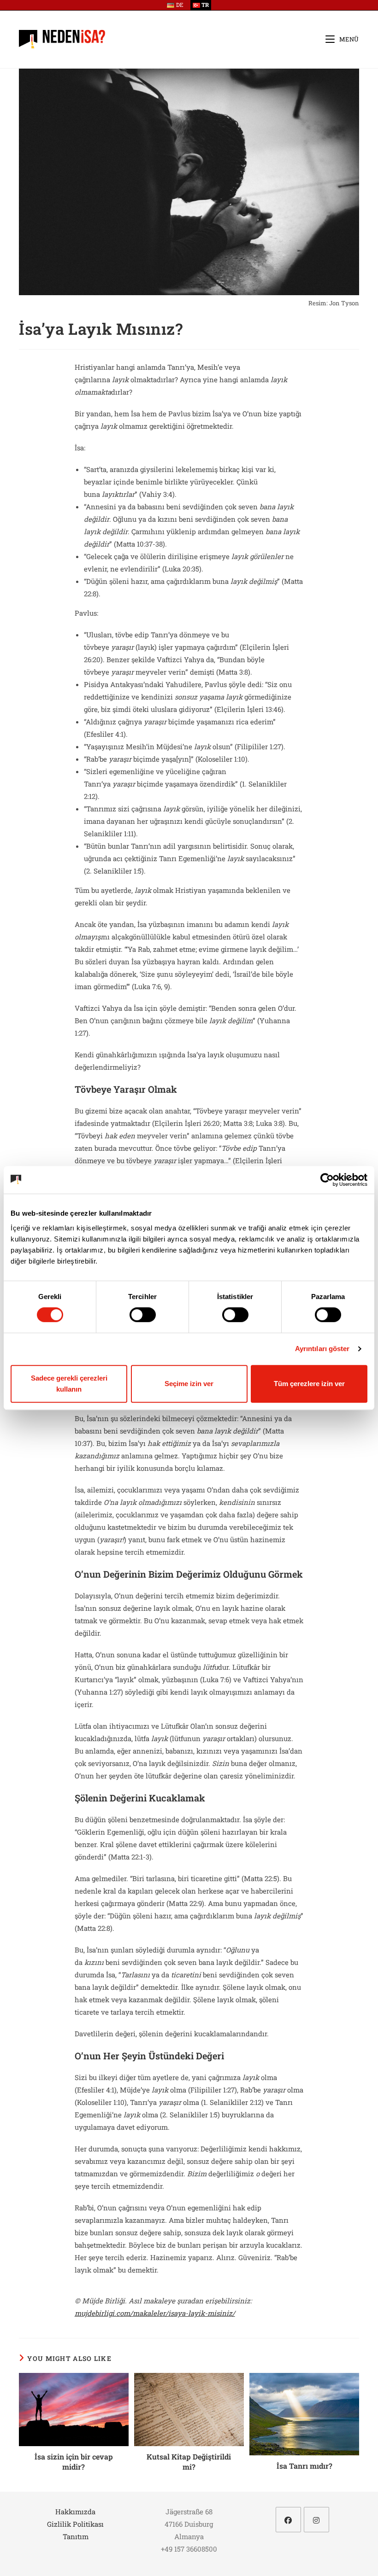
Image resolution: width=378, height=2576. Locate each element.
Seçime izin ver (189, 1384)
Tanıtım (76, 2536)
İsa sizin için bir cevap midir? (74, 2462)
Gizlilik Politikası (75, 2524)
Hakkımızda (75, 2512)
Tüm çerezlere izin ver (309, 1384)
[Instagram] (316, 2520)
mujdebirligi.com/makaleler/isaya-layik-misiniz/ (155, 2313)
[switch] (143, 1315)
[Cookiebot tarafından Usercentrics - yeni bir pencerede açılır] (327, 1180)
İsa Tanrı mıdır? (304, 2466)
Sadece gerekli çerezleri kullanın (69, 1384)
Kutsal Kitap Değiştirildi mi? (189, 2462)
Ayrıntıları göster (322, 1349)
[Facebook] (288, 2520)
